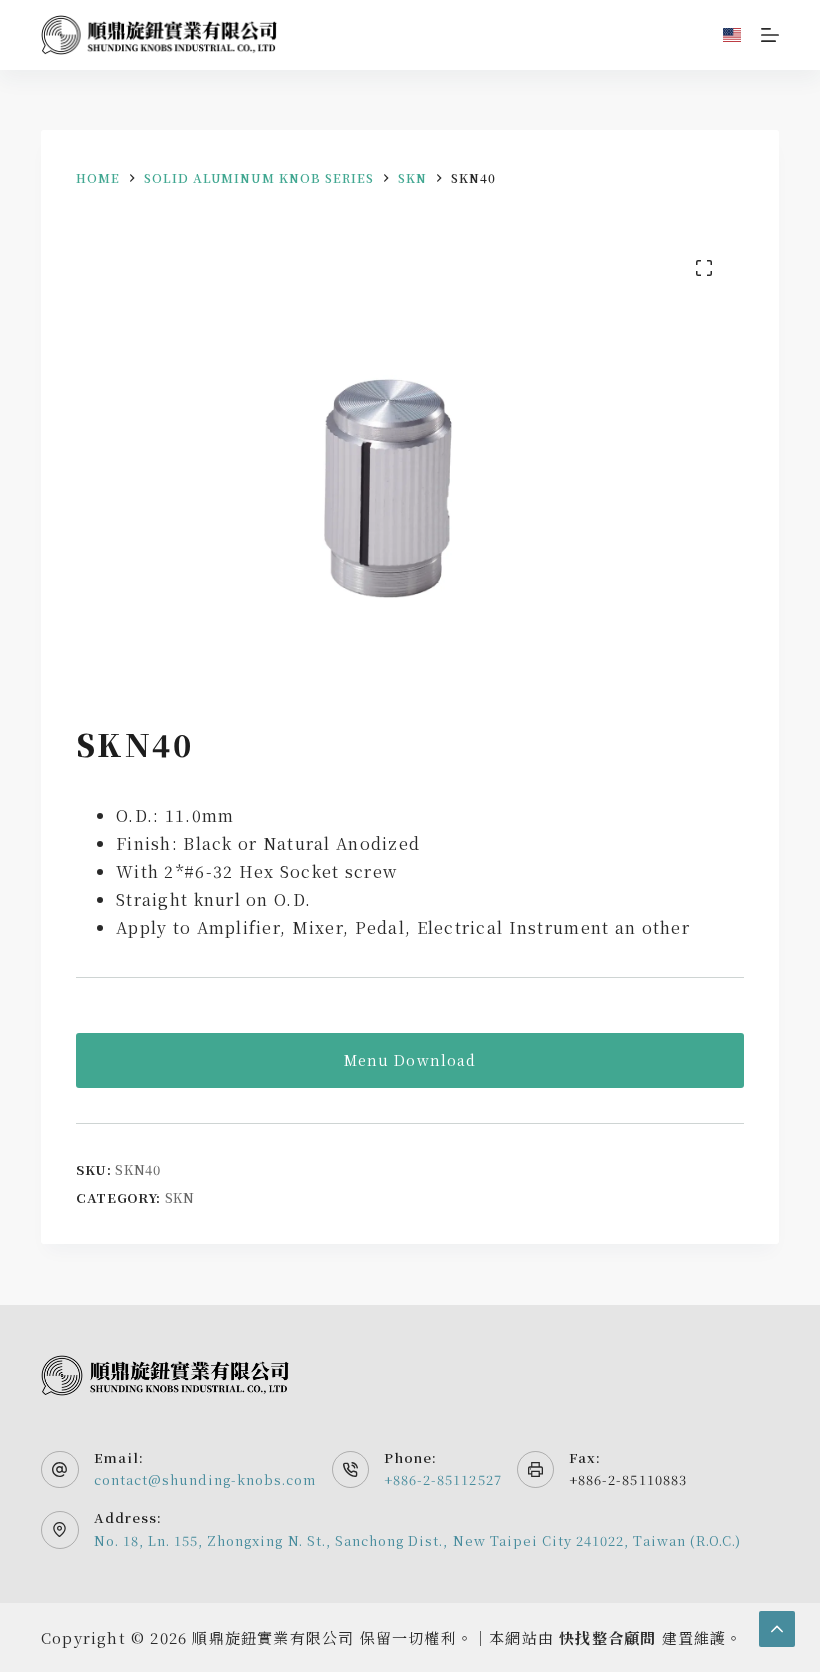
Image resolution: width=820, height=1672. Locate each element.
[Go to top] (777, 1629)
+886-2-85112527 (443, 1479)
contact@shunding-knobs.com (205, 1479)
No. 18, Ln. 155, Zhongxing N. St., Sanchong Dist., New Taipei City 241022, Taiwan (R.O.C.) (418, 1540)
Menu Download (410, 1060)
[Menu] (770, 35)
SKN (180, 1197)
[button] (732, 35)
